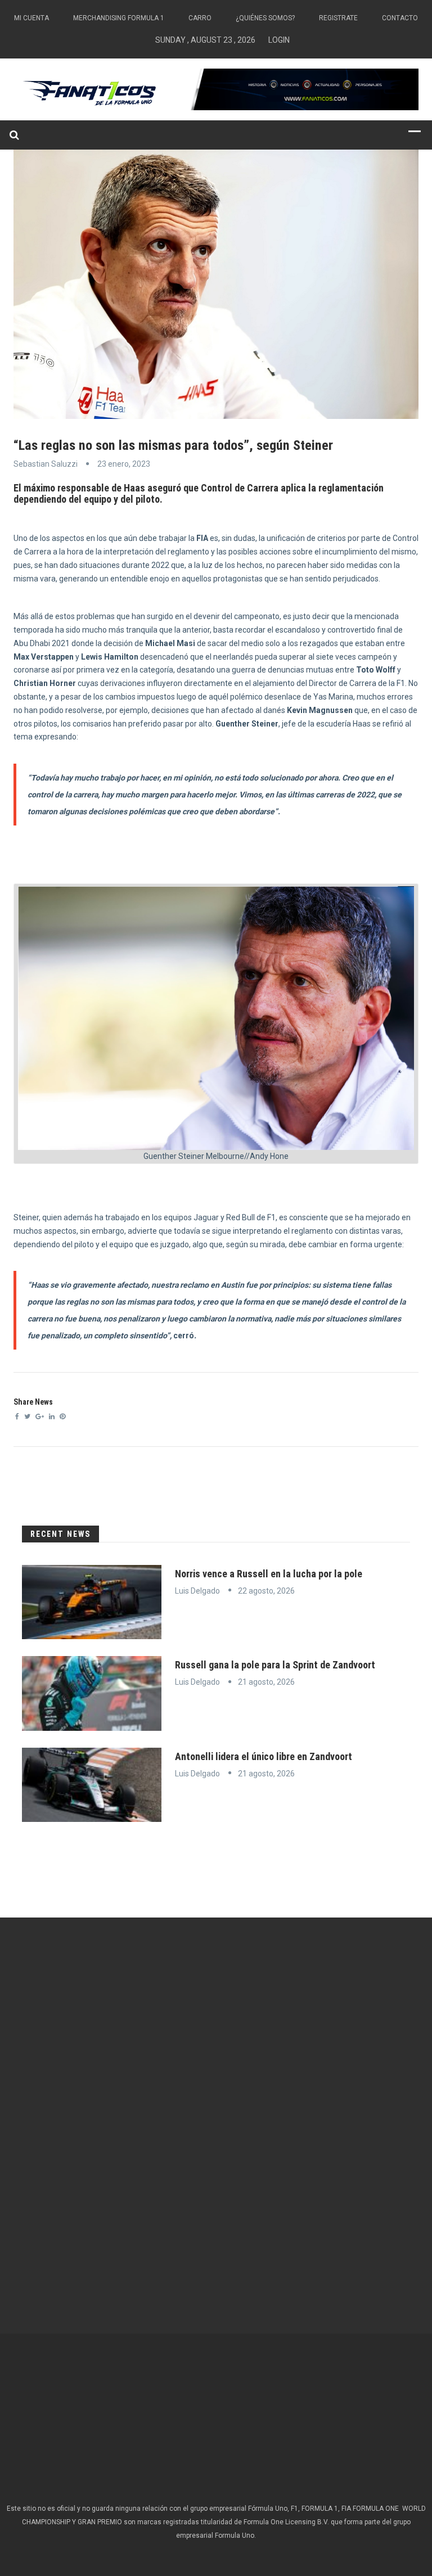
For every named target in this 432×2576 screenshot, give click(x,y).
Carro (200, 18)
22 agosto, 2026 (266, 1591)
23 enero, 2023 (124, 464)
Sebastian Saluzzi (46, 464)
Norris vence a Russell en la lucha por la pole (269, 1574)
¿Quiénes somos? (265, 18)
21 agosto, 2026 (266, 1682)
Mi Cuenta (31, 18)
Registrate (338, 18)
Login (279, 40)
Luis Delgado (197, 1591)
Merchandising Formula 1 (119, 18)
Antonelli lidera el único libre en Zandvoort (264, 1756)
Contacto (400, 18)
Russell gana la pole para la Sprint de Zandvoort (275, 1665)
